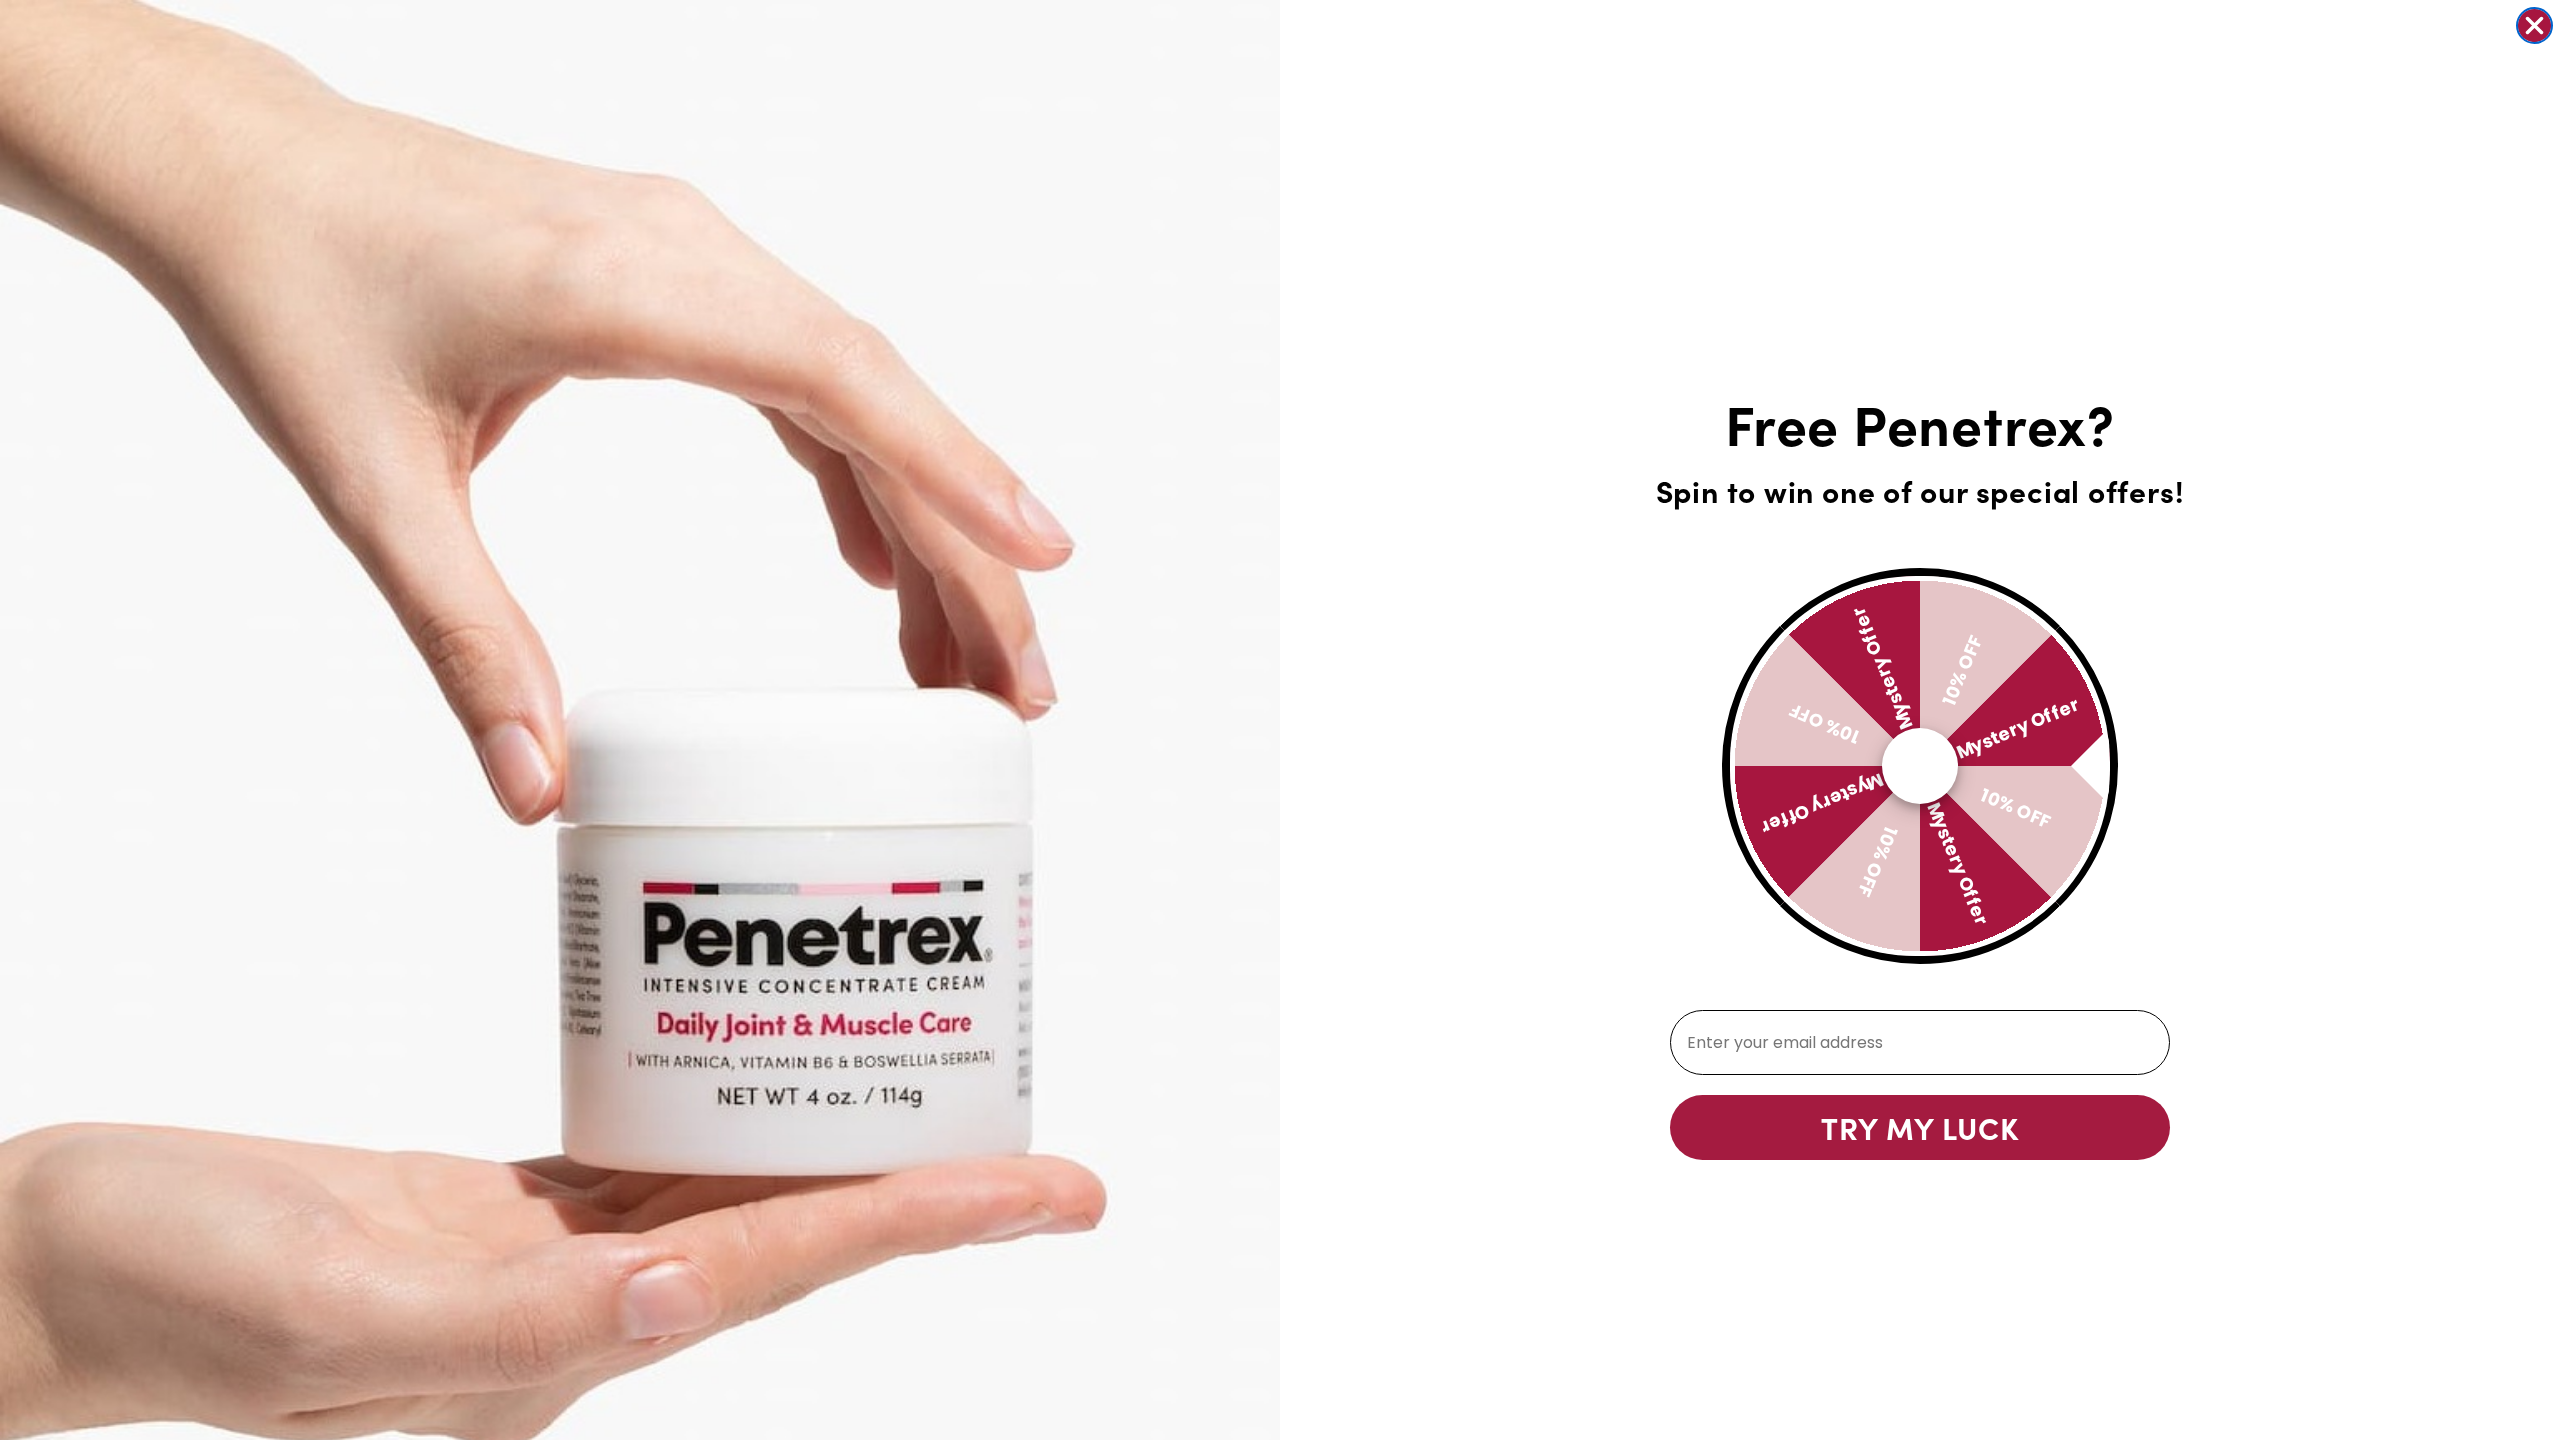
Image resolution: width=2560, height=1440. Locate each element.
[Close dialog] (2534, 25)
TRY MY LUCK (1920, 1127)
